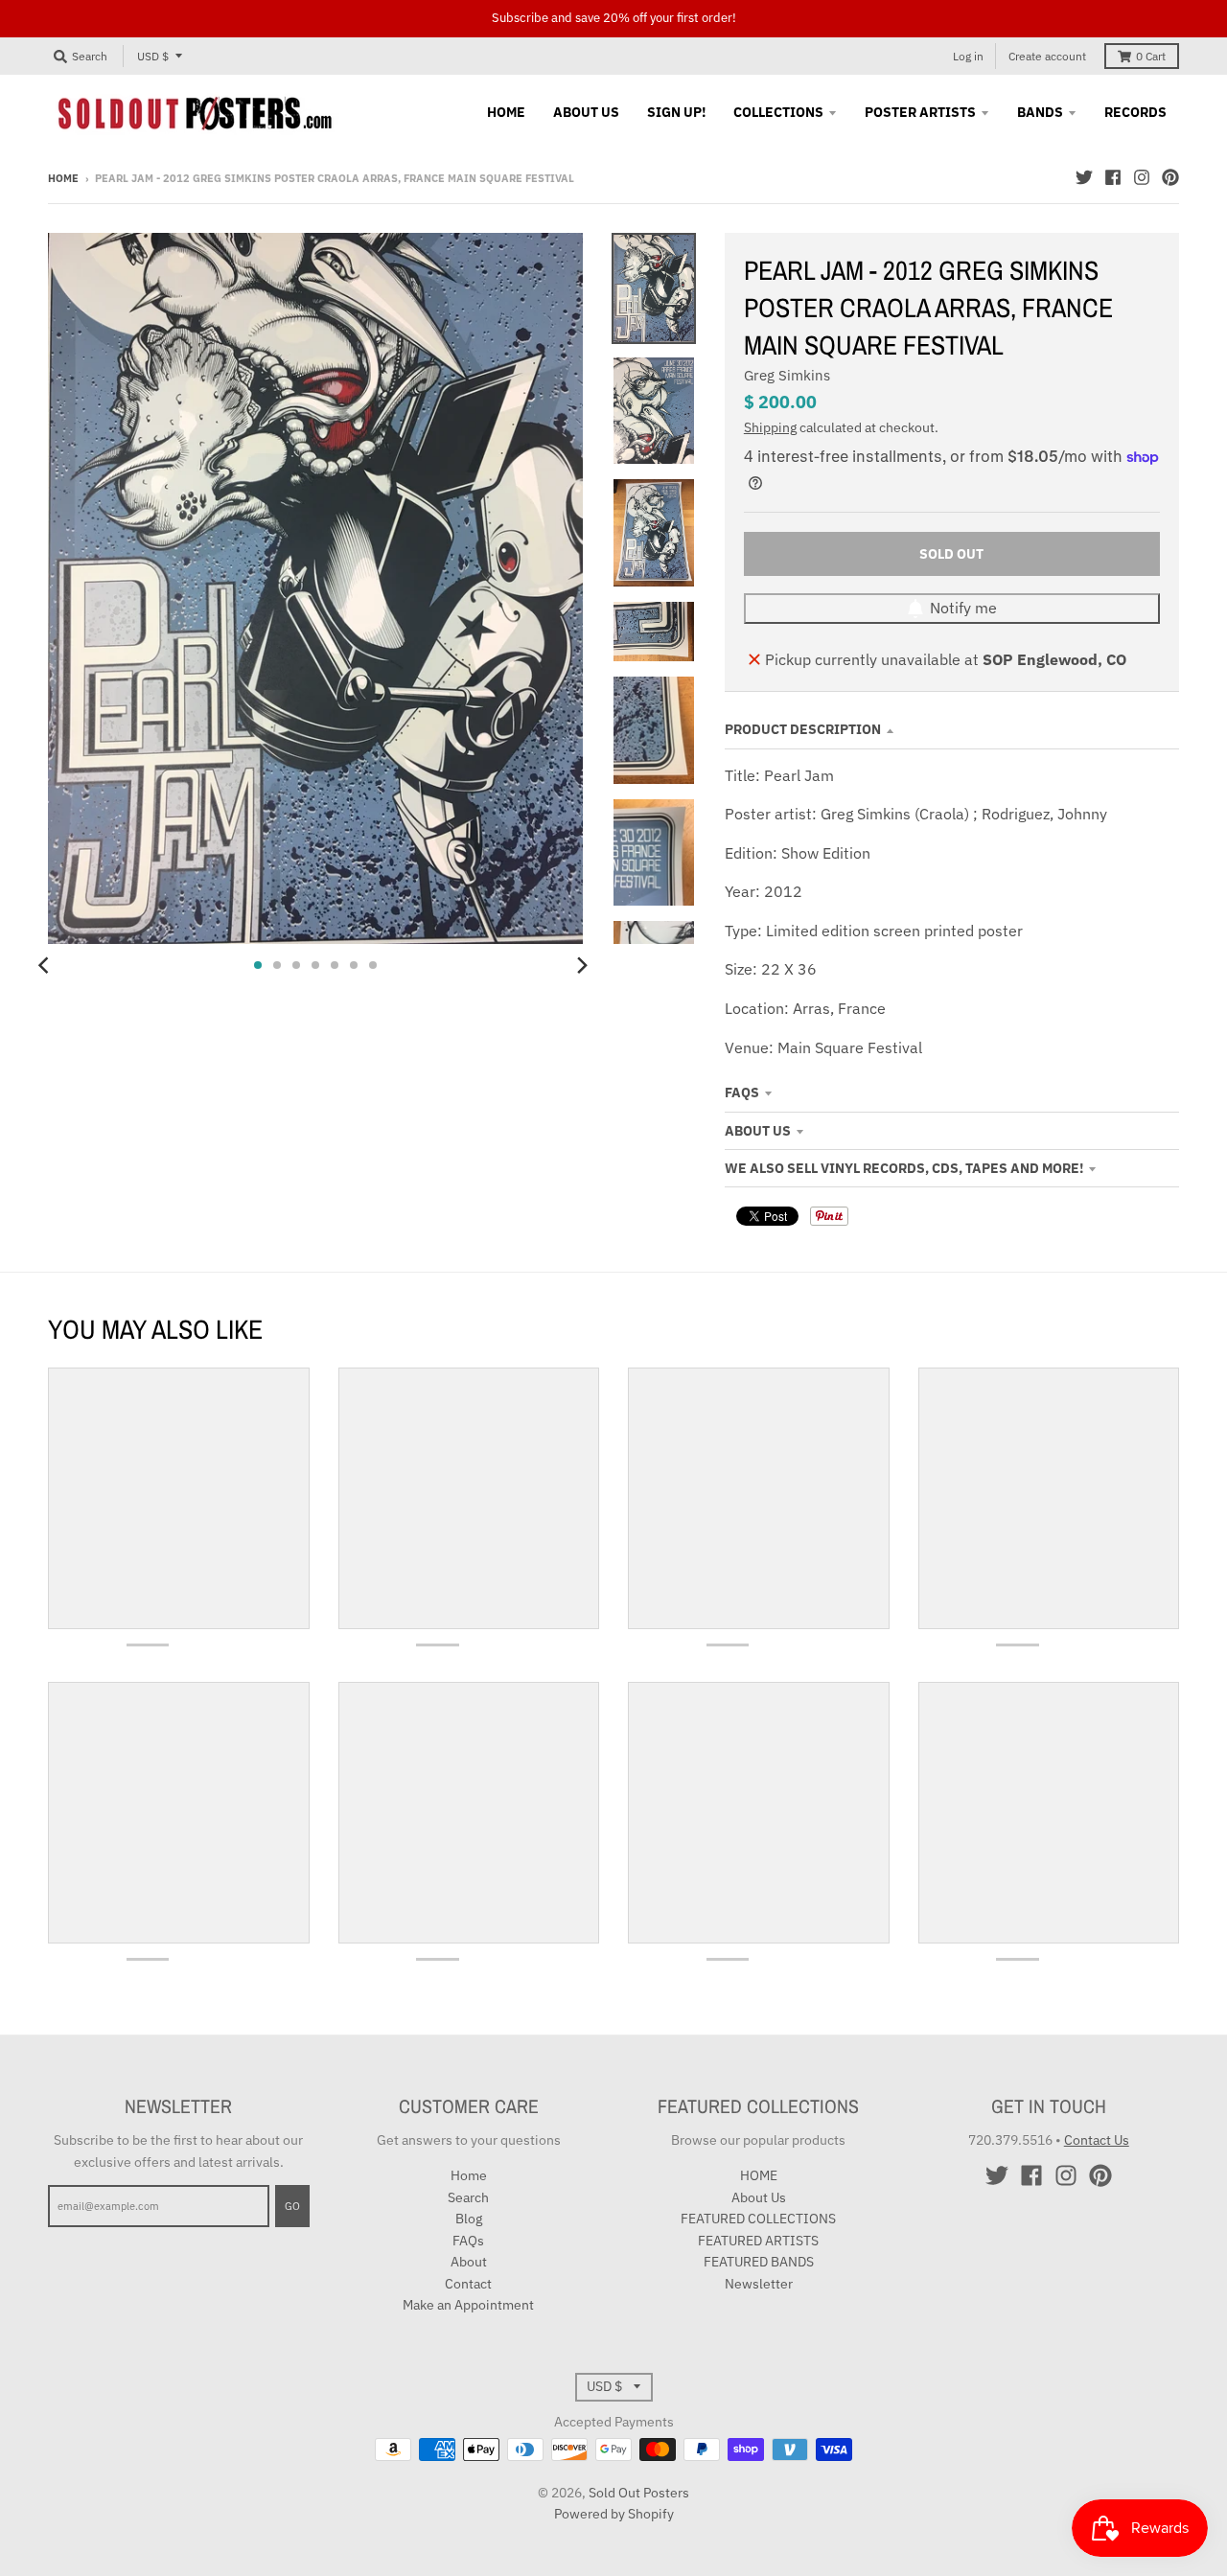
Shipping (770, 427)
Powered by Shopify (614, 2514)
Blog (469, 2219)
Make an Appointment (468, 2305)
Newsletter (759, 2284)
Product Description (803, 729)
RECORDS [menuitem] (1135, 112)
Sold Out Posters (639, 2493)
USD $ (153, 56)
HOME (759, 2175)
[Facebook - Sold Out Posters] (1113, 177)
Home (63, 178)
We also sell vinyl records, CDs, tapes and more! (904, 1168)
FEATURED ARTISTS (758, 2241)
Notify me (963, 608)
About (469, 2262)
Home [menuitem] (506, 112)
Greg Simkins (787, 375)
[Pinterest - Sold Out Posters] (1170, 177)
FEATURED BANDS (759, 2262)
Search (468, 2197)
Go (292, 2206)
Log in (968, 56)
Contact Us (1097, 2140)
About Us (758, 1131)
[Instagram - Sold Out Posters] (1142, 177)
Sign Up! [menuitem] (676, 112)
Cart (1151, 56)
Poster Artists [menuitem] (920, 112)
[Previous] (46, 965)
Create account (1047, 56)
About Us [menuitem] (586, 112)
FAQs (742, 1092)
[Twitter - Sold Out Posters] (1084, 177)
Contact (468, 2284)
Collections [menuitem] (778, 112)
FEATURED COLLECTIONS (758, 2219)
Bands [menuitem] (1040, 112)
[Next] (581, 965)
